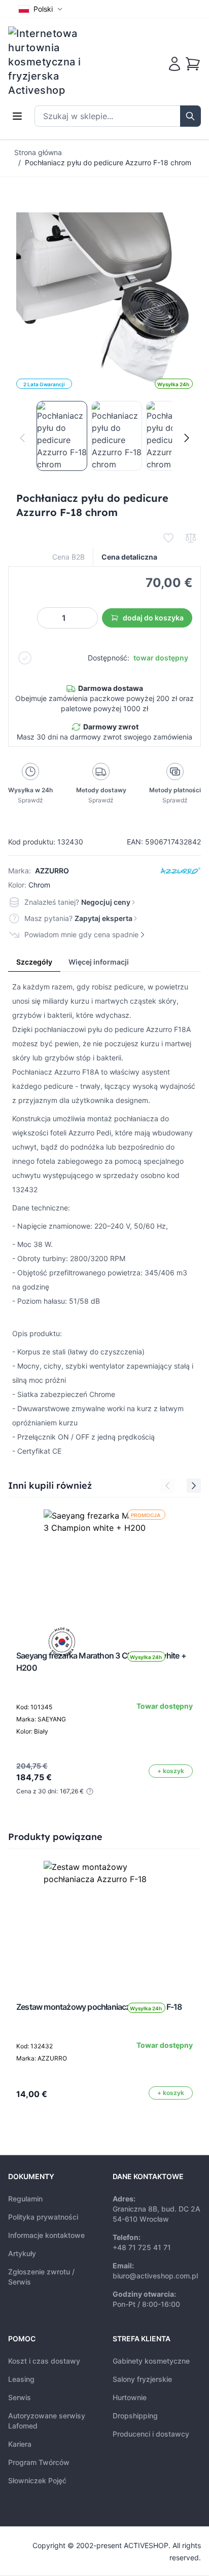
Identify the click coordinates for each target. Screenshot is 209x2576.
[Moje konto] (175, 64)
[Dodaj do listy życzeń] (168, 538)
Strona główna (38, 152)
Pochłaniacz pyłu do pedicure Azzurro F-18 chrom (108, 162)
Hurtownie (130, 2397)
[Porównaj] (191, 538)
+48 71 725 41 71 (142, 2247)
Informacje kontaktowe (46, 2235)
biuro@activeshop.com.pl (155, 2276)
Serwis (20, 2397)
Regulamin (25, 2199)
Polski (43, 9)
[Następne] (187, 438)
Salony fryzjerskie (142, 2379)
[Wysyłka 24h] (104, 1922)
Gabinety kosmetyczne (151, 2361)
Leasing (21, 2379)
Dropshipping (135, 2416)
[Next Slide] (194, 1486)
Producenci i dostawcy (151, 2434)
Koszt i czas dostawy (44, 2361)
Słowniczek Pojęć (37, 2480)
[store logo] (51, 62)
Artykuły (22, 2253)
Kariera (20, 2444)
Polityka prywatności (43, 2217)
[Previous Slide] (167, 1486)
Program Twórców (39, 2462)
